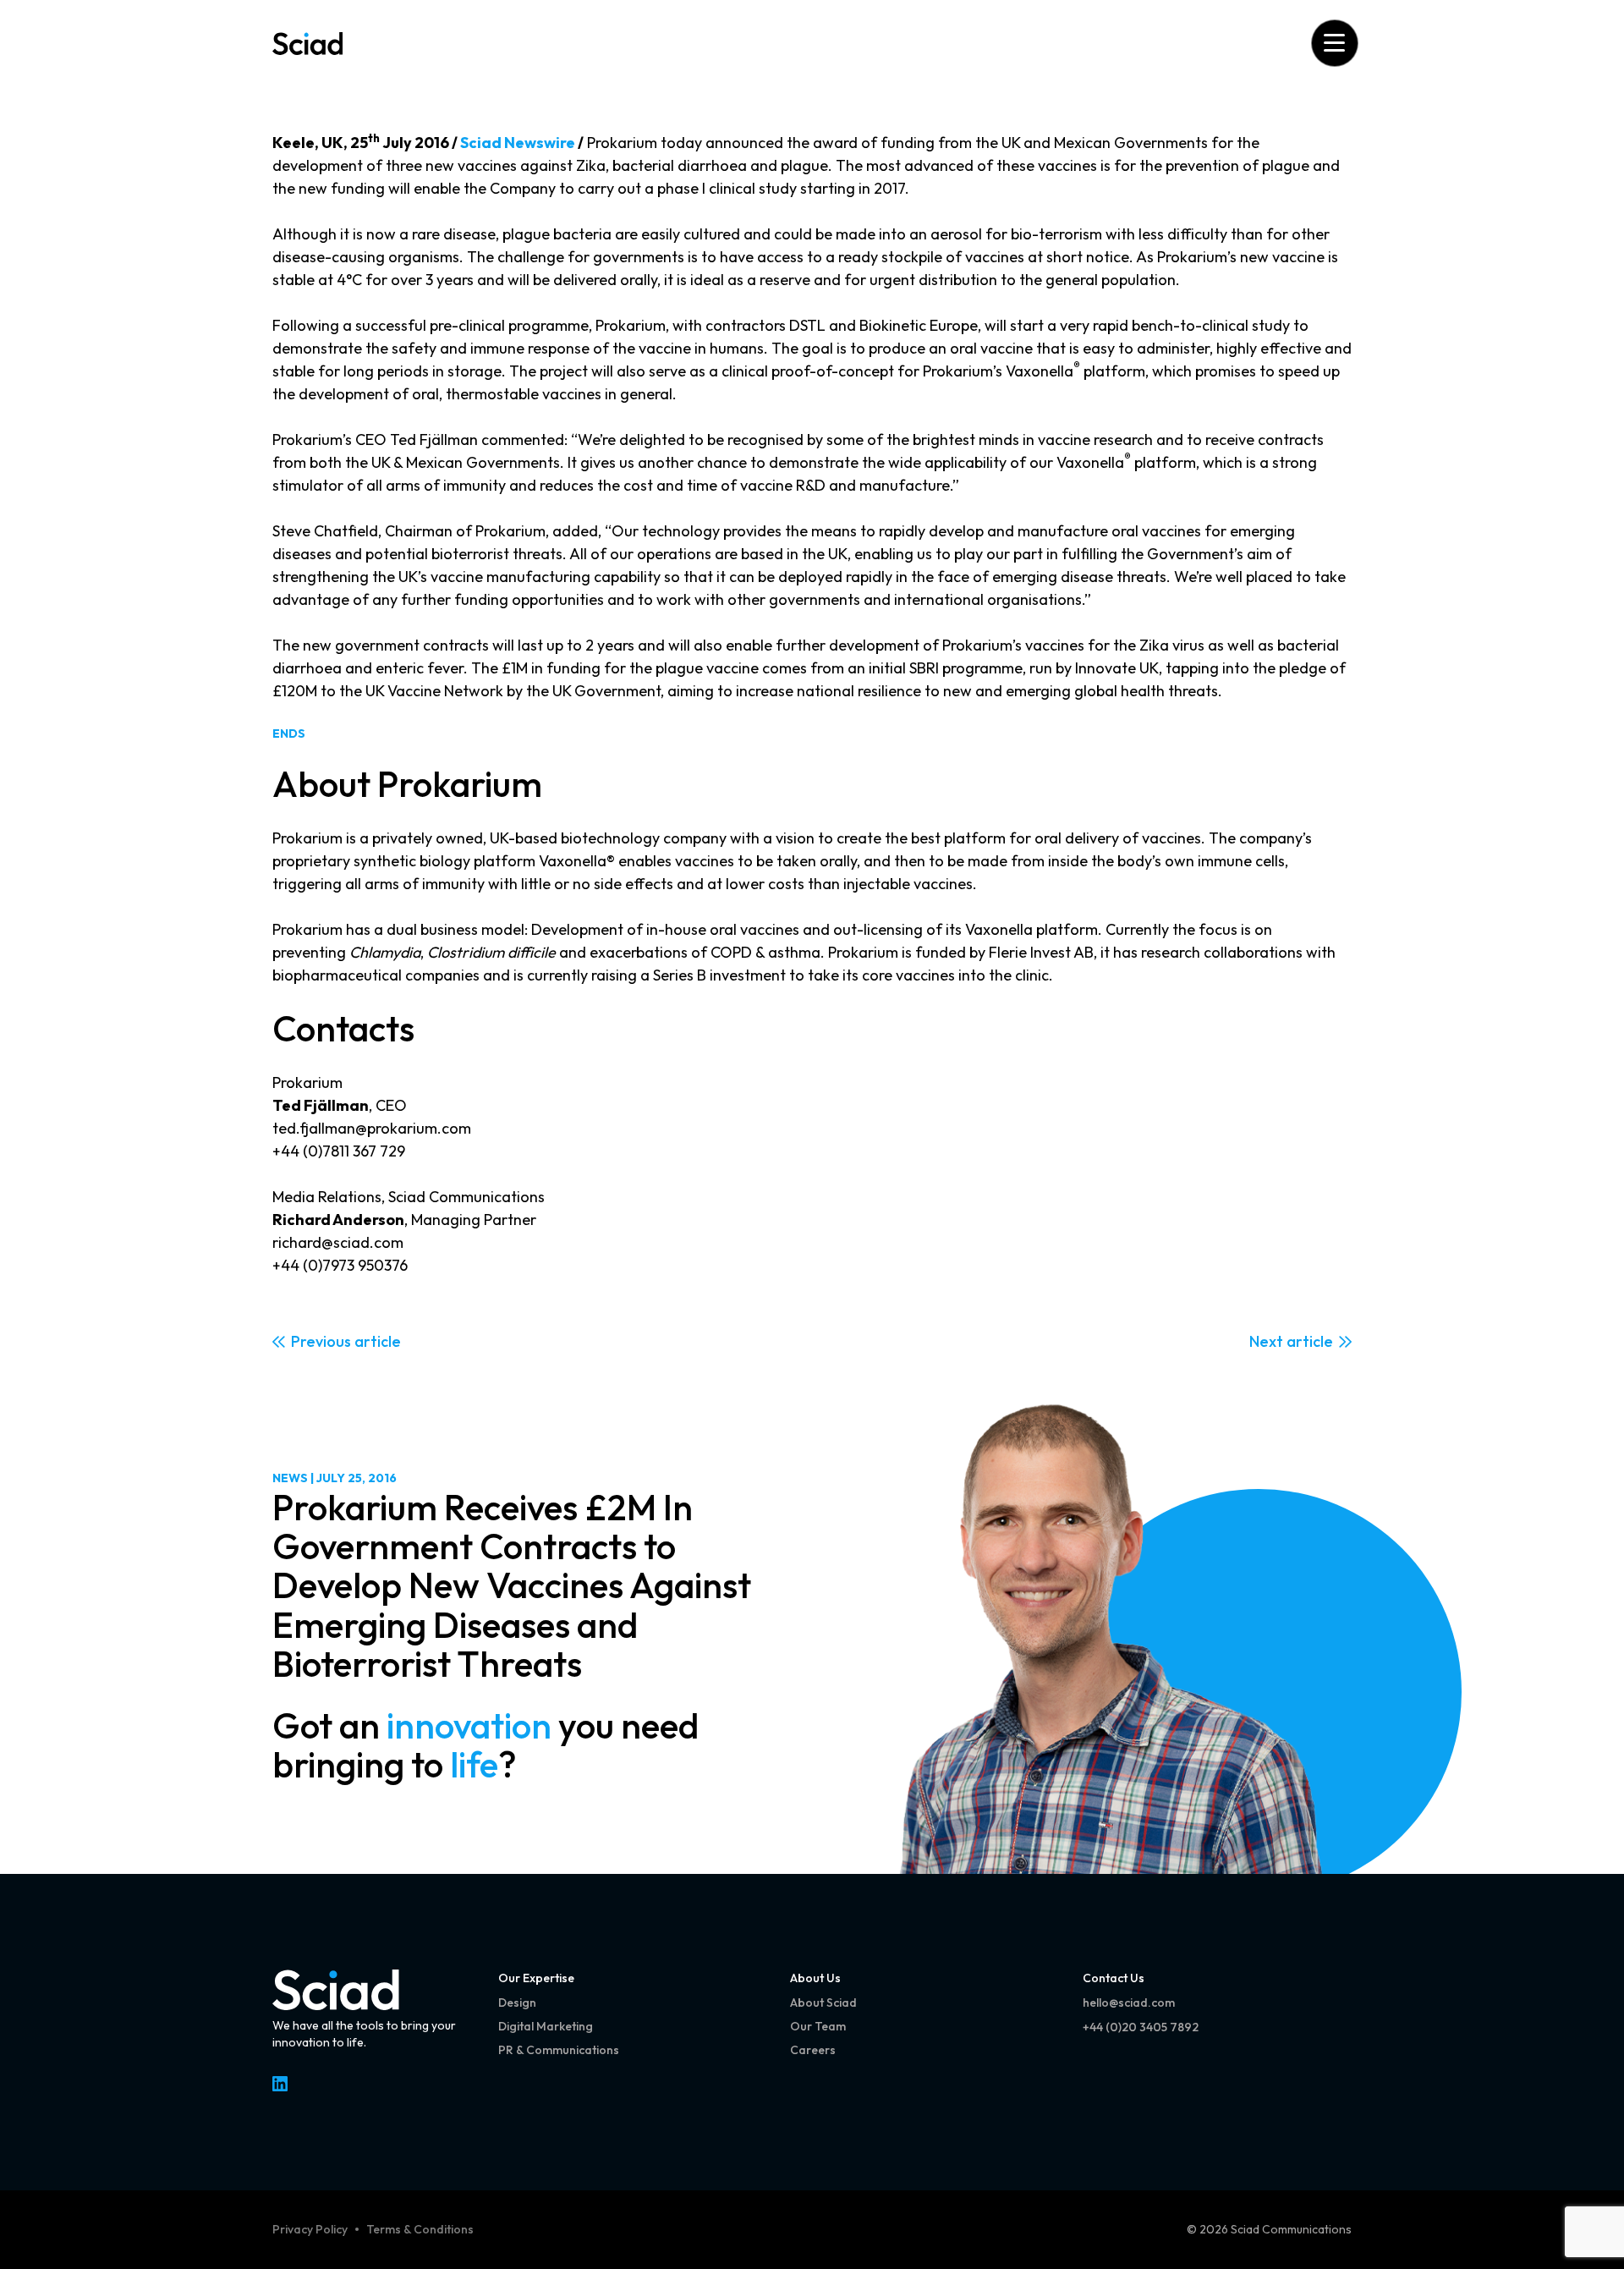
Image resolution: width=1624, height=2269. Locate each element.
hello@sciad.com (1129, 2003)
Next (1266, 1341)
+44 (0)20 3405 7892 (1141, 2027)
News (290, 1478)
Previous (321, 1341)
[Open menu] (1334, 43)
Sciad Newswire (518, 143)
